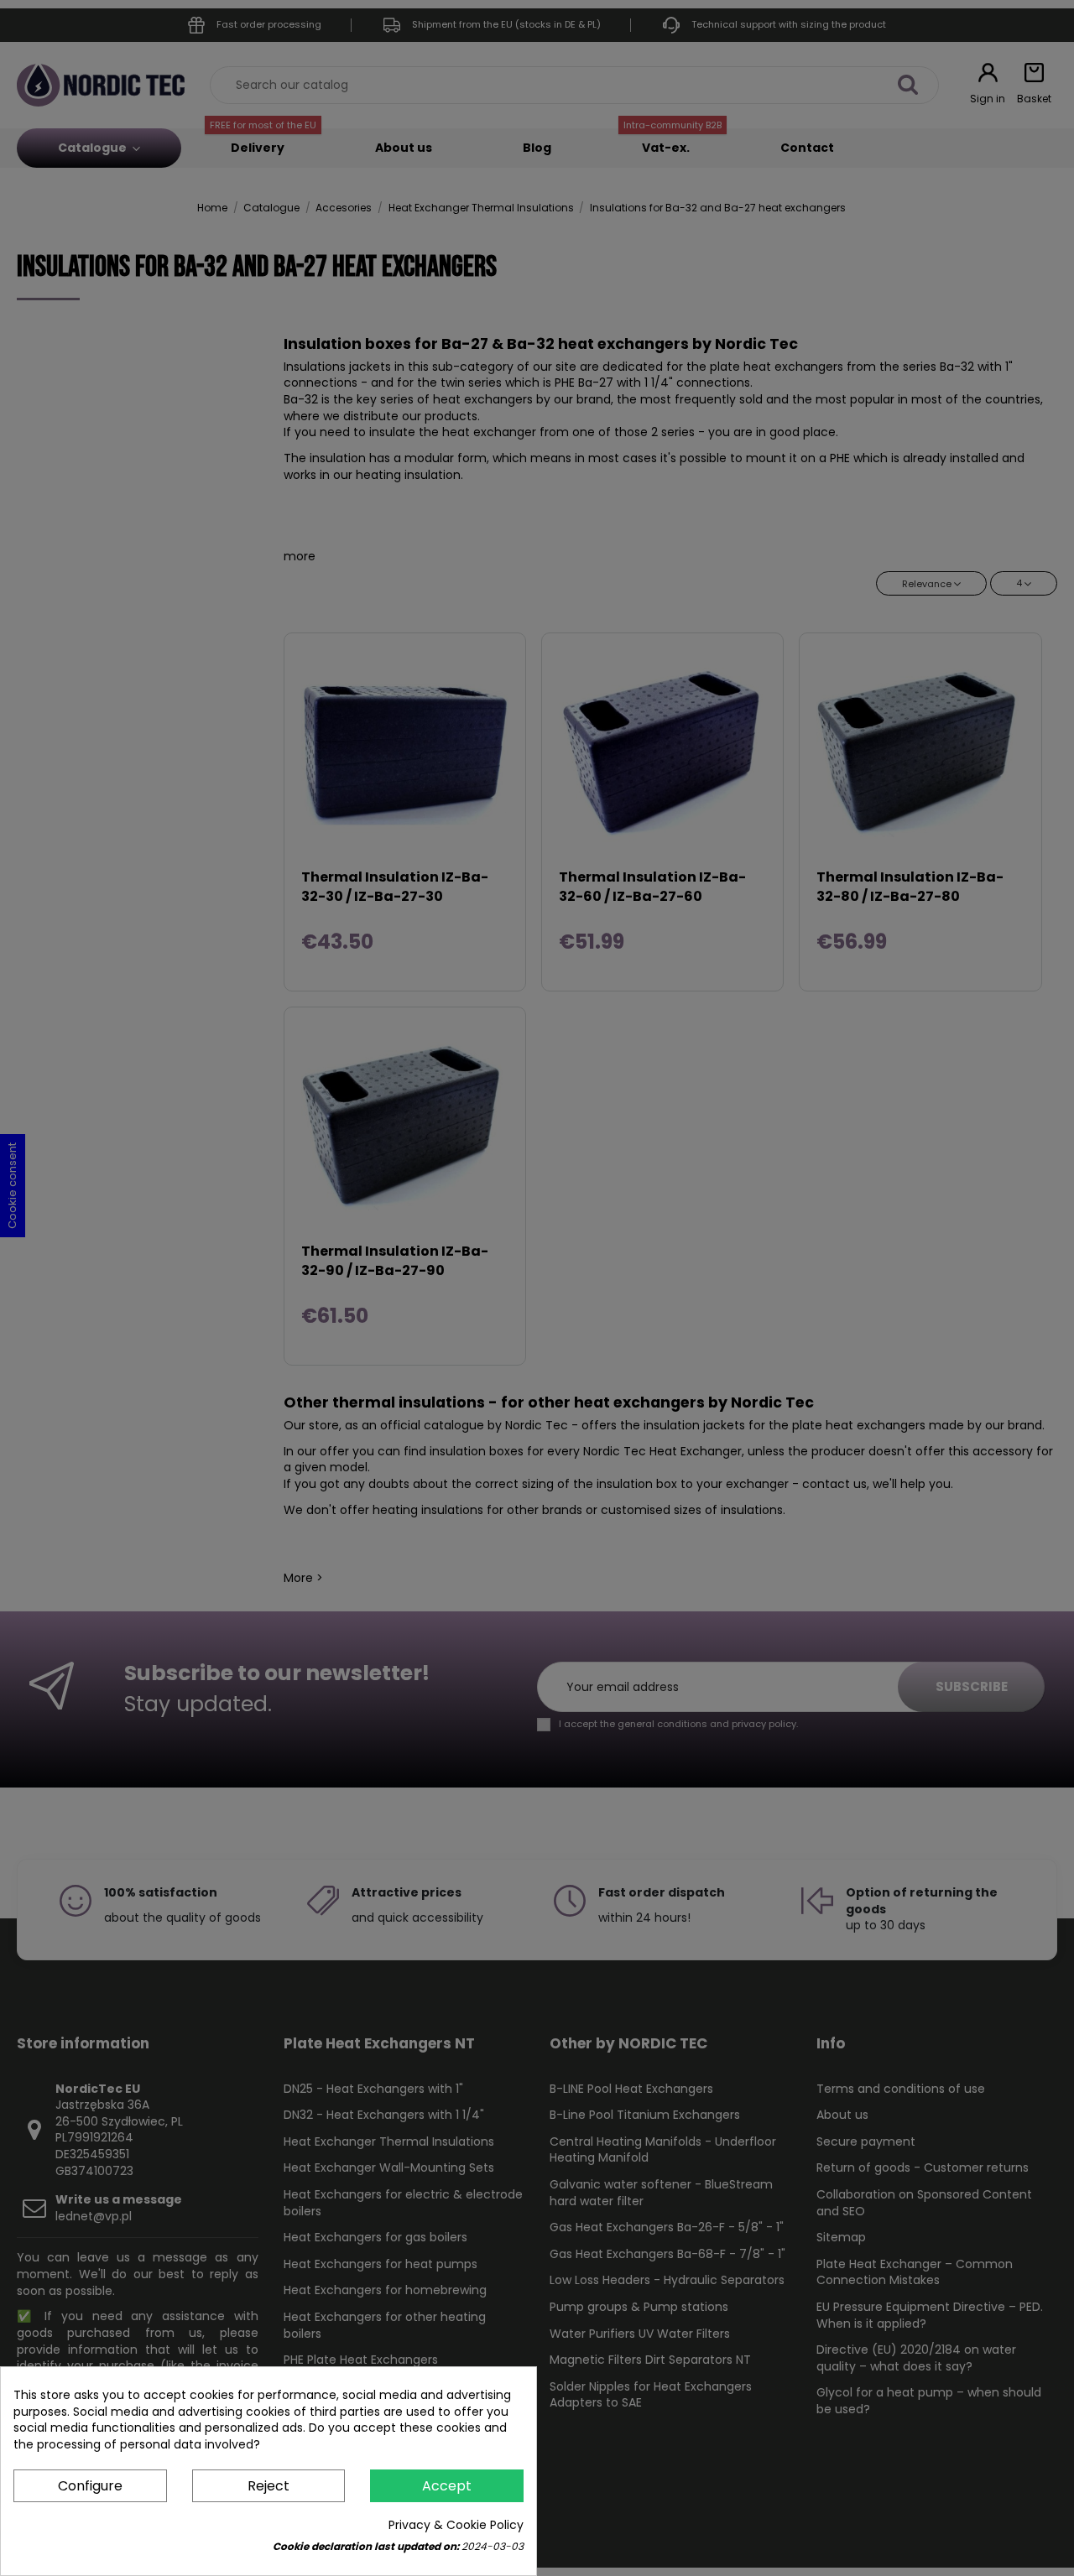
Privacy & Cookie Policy (456, 2525)
